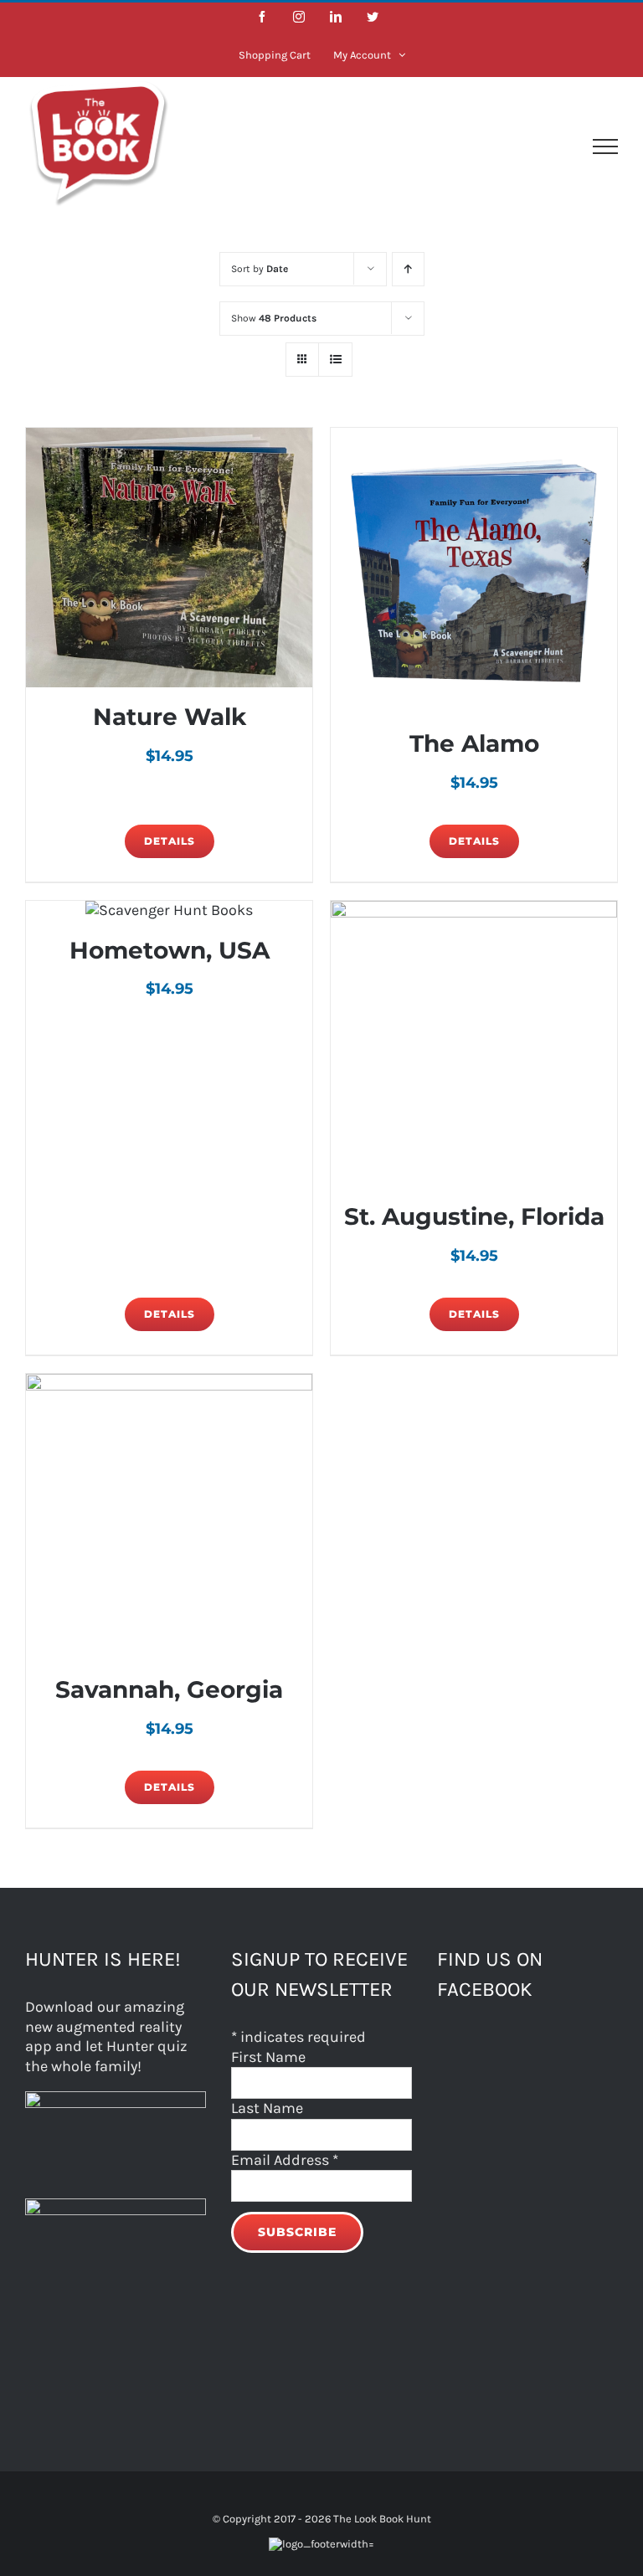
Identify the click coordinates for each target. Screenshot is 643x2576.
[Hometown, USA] (169, 910)
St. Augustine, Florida (474, 1216)
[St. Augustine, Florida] (474, 1044)
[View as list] (335, 360)
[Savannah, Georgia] (169, 1517)
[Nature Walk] (169, 558)
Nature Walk (170, 717)
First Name (268, 2057)
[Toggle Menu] (605, 147)
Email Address (285, 2160)
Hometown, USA (170, 950)
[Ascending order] (408, 269)
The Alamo (474, 743)
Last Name (267, 2108)
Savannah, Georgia (169, 1689)
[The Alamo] (474, 571)
